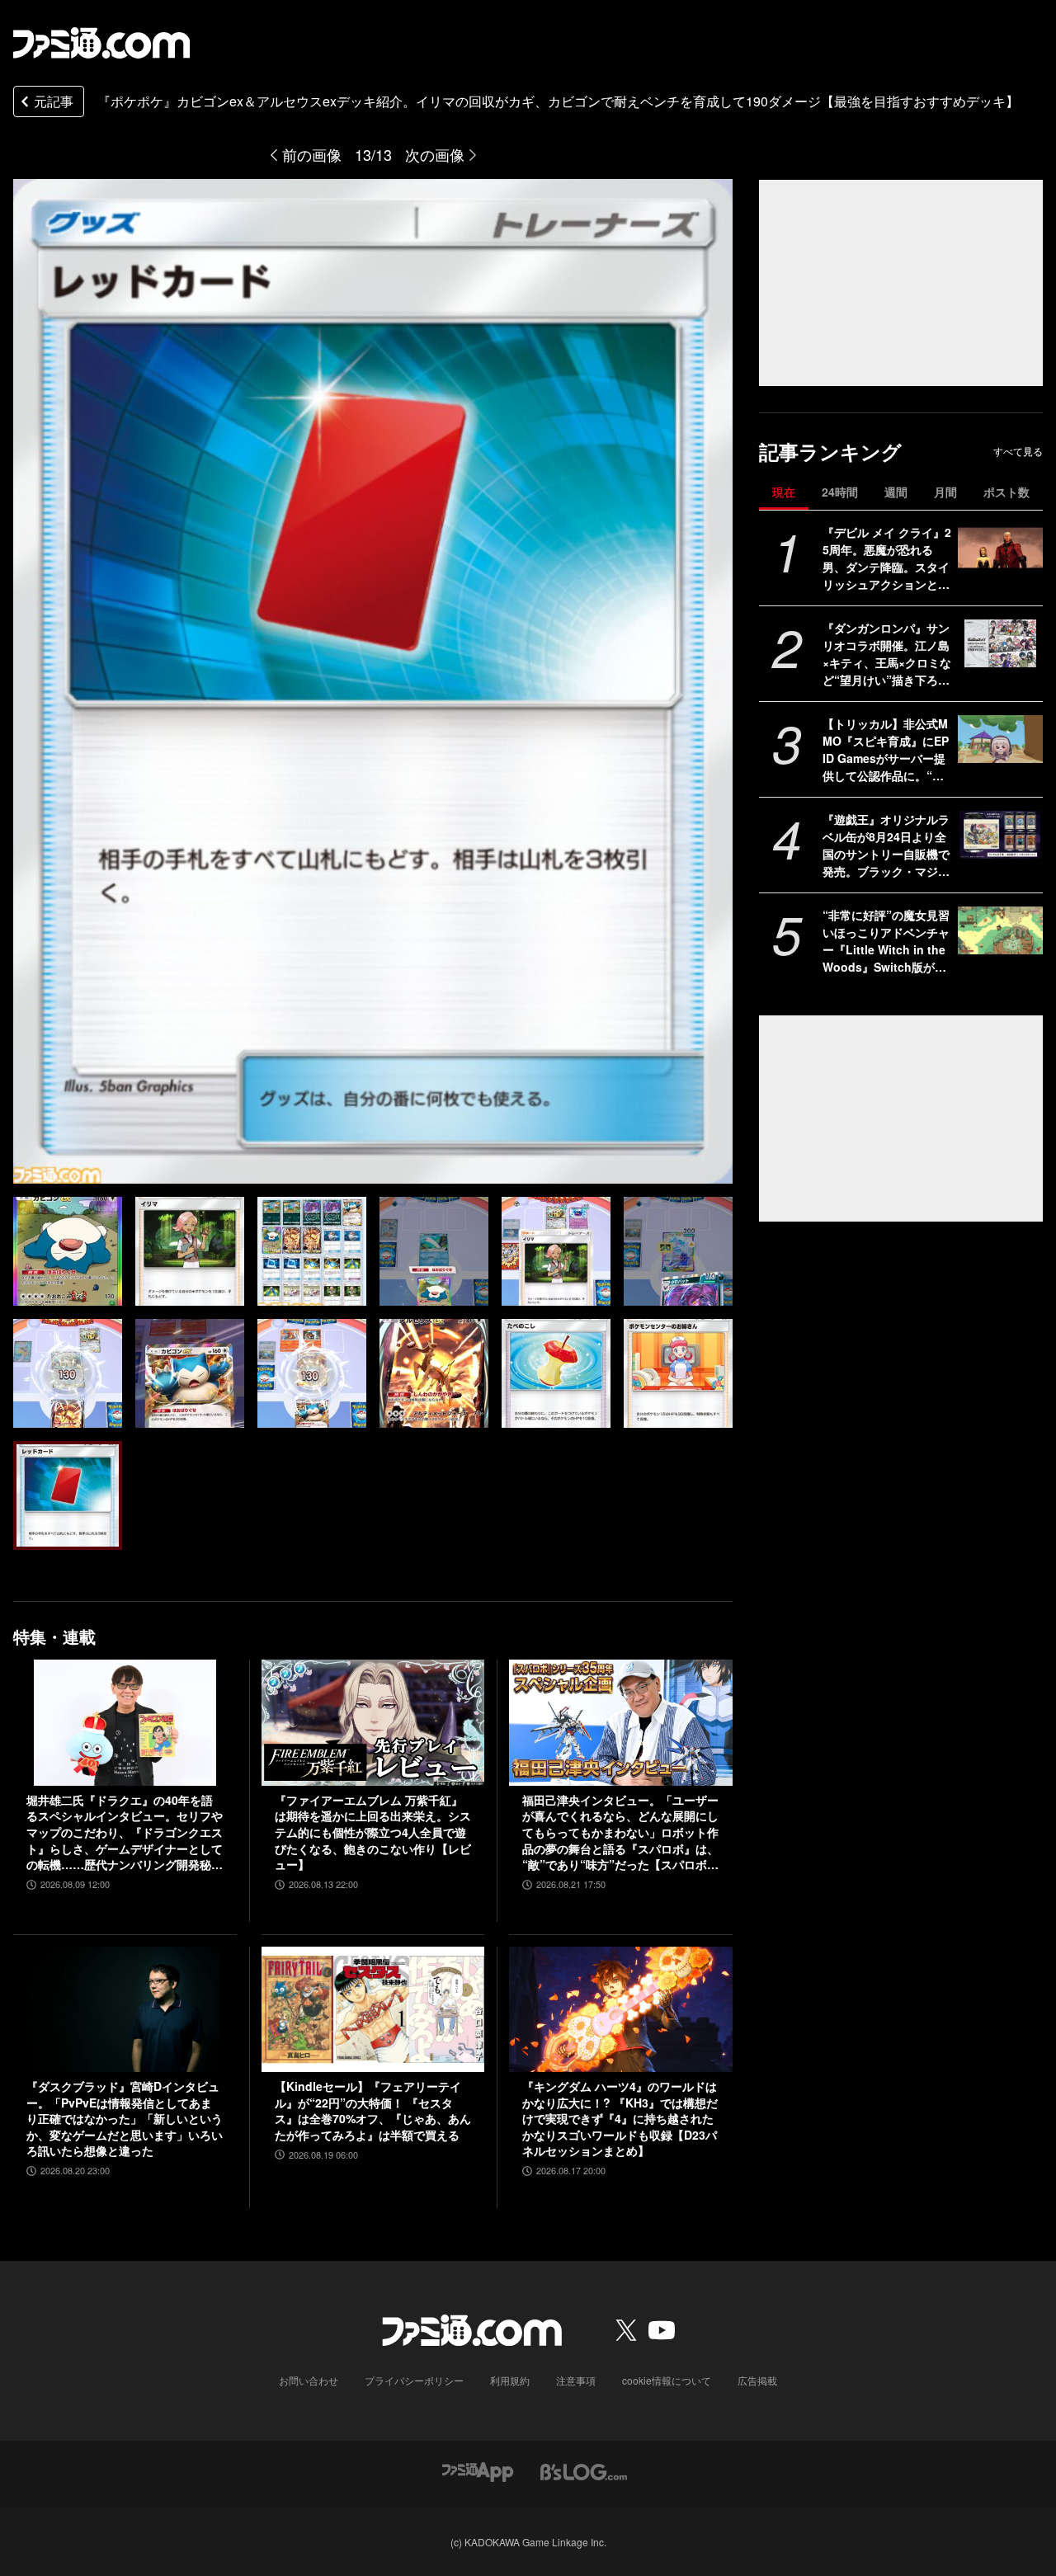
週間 (896, 492)
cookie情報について (667, 2380)
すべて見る (1018, 451)
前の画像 (312, 154)
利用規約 (510, 2380)
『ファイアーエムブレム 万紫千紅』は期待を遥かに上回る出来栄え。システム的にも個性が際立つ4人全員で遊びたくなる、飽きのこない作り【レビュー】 (373, 1832)
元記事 (54, 101)
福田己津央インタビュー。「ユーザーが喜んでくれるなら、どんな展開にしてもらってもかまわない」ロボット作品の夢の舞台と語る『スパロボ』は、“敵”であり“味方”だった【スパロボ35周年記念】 (620, 1833)
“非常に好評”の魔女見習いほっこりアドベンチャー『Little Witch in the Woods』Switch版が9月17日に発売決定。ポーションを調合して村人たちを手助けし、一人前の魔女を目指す (887, 941)
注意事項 (576, 2380)
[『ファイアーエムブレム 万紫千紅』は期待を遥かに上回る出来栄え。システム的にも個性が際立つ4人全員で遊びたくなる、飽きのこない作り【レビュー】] (373, 1722)
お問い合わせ (309, 2380)
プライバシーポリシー (414, 2380)
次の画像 (435, 154)
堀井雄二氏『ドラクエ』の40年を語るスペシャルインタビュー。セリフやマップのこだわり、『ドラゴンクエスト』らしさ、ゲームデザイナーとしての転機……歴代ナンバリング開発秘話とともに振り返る (125, 1833)
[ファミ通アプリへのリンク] (478, 2470)
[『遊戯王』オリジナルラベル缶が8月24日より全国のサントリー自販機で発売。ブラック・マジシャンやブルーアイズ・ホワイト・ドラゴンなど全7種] (1000, 835)
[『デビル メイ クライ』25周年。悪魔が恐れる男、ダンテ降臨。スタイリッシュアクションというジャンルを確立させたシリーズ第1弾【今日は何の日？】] (1000, 548)
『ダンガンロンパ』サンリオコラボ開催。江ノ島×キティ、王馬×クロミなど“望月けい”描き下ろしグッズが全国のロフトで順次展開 (887, 654)
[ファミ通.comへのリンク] (101, 43)
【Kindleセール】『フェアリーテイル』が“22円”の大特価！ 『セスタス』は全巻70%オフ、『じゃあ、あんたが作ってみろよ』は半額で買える (373, 2111)
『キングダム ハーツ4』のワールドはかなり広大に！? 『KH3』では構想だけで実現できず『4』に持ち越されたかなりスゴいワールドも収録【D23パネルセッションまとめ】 (620, 2119)
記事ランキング (830, 452)
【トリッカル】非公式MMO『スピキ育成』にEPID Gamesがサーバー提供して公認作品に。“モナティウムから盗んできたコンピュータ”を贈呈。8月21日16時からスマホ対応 (886, 750)
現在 (784, 492)
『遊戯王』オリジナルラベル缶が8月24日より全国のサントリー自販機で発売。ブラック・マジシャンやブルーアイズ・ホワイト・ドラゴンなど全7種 (886, 845)
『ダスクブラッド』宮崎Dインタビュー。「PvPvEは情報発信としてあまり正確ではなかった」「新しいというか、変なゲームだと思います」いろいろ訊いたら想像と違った (125, 2119)
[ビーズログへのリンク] (584, 2470)
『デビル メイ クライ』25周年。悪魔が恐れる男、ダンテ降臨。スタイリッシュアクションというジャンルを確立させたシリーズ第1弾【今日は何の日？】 (887, 558)
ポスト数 (1006, 492)
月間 (945, 492)
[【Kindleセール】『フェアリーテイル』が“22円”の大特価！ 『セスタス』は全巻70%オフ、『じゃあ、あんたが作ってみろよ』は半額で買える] (373, 2009)
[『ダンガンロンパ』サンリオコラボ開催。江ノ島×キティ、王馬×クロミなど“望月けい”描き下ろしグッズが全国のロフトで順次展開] (1000, 643)
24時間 (840, 492)
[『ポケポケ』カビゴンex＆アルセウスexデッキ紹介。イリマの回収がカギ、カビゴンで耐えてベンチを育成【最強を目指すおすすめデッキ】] (68, 1251)
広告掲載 (757, 2380)
